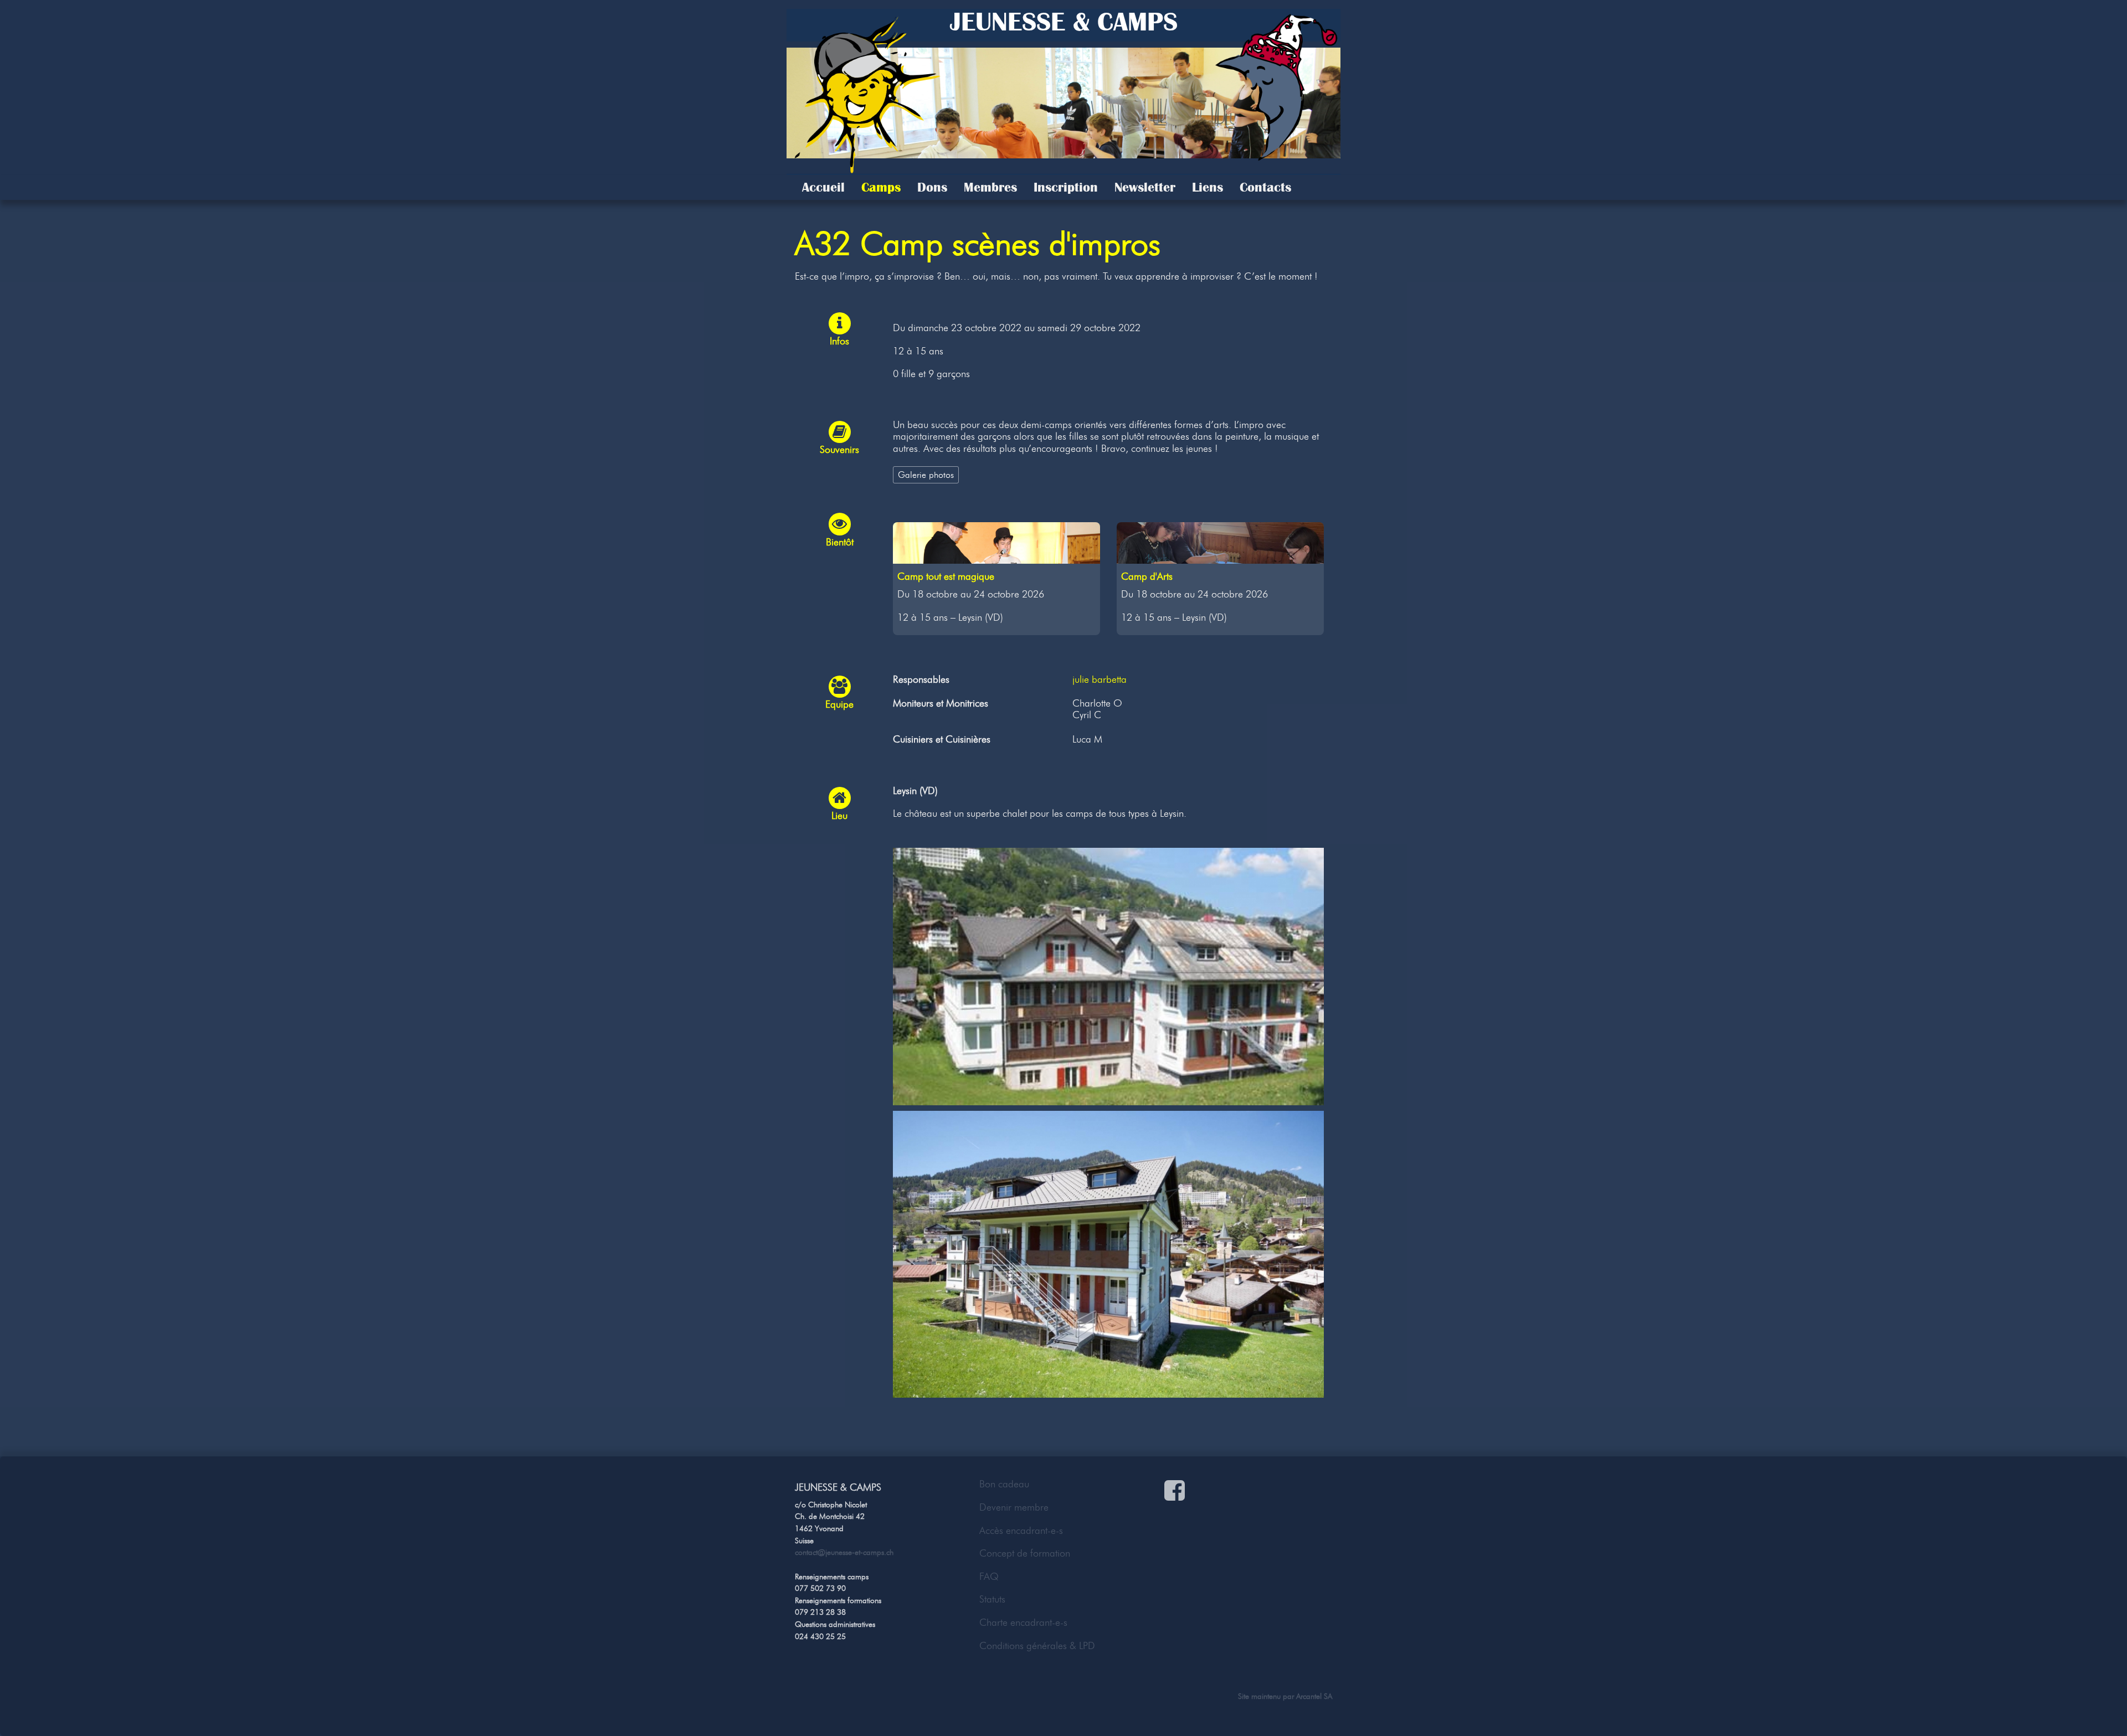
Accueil (823, 187)
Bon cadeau (1004, 1484)
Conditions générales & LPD (1037, 1646)
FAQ (989, 1577)
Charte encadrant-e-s (1023, 1622)
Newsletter (1145, 187)
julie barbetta (1100, 679)
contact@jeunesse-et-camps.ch (844, 1552)
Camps (881, 187)
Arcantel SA (1314, 1696)
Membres (990, 187)
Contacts (1265, 187)
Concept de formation (1025, 1553)
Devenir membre (1014, 1507)
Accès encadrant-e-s (1021, 1531)
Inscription (1066, 187)
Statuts (992, 1599)
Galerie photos (926, 475)
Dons (932, 187)
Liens (1208, 187)
